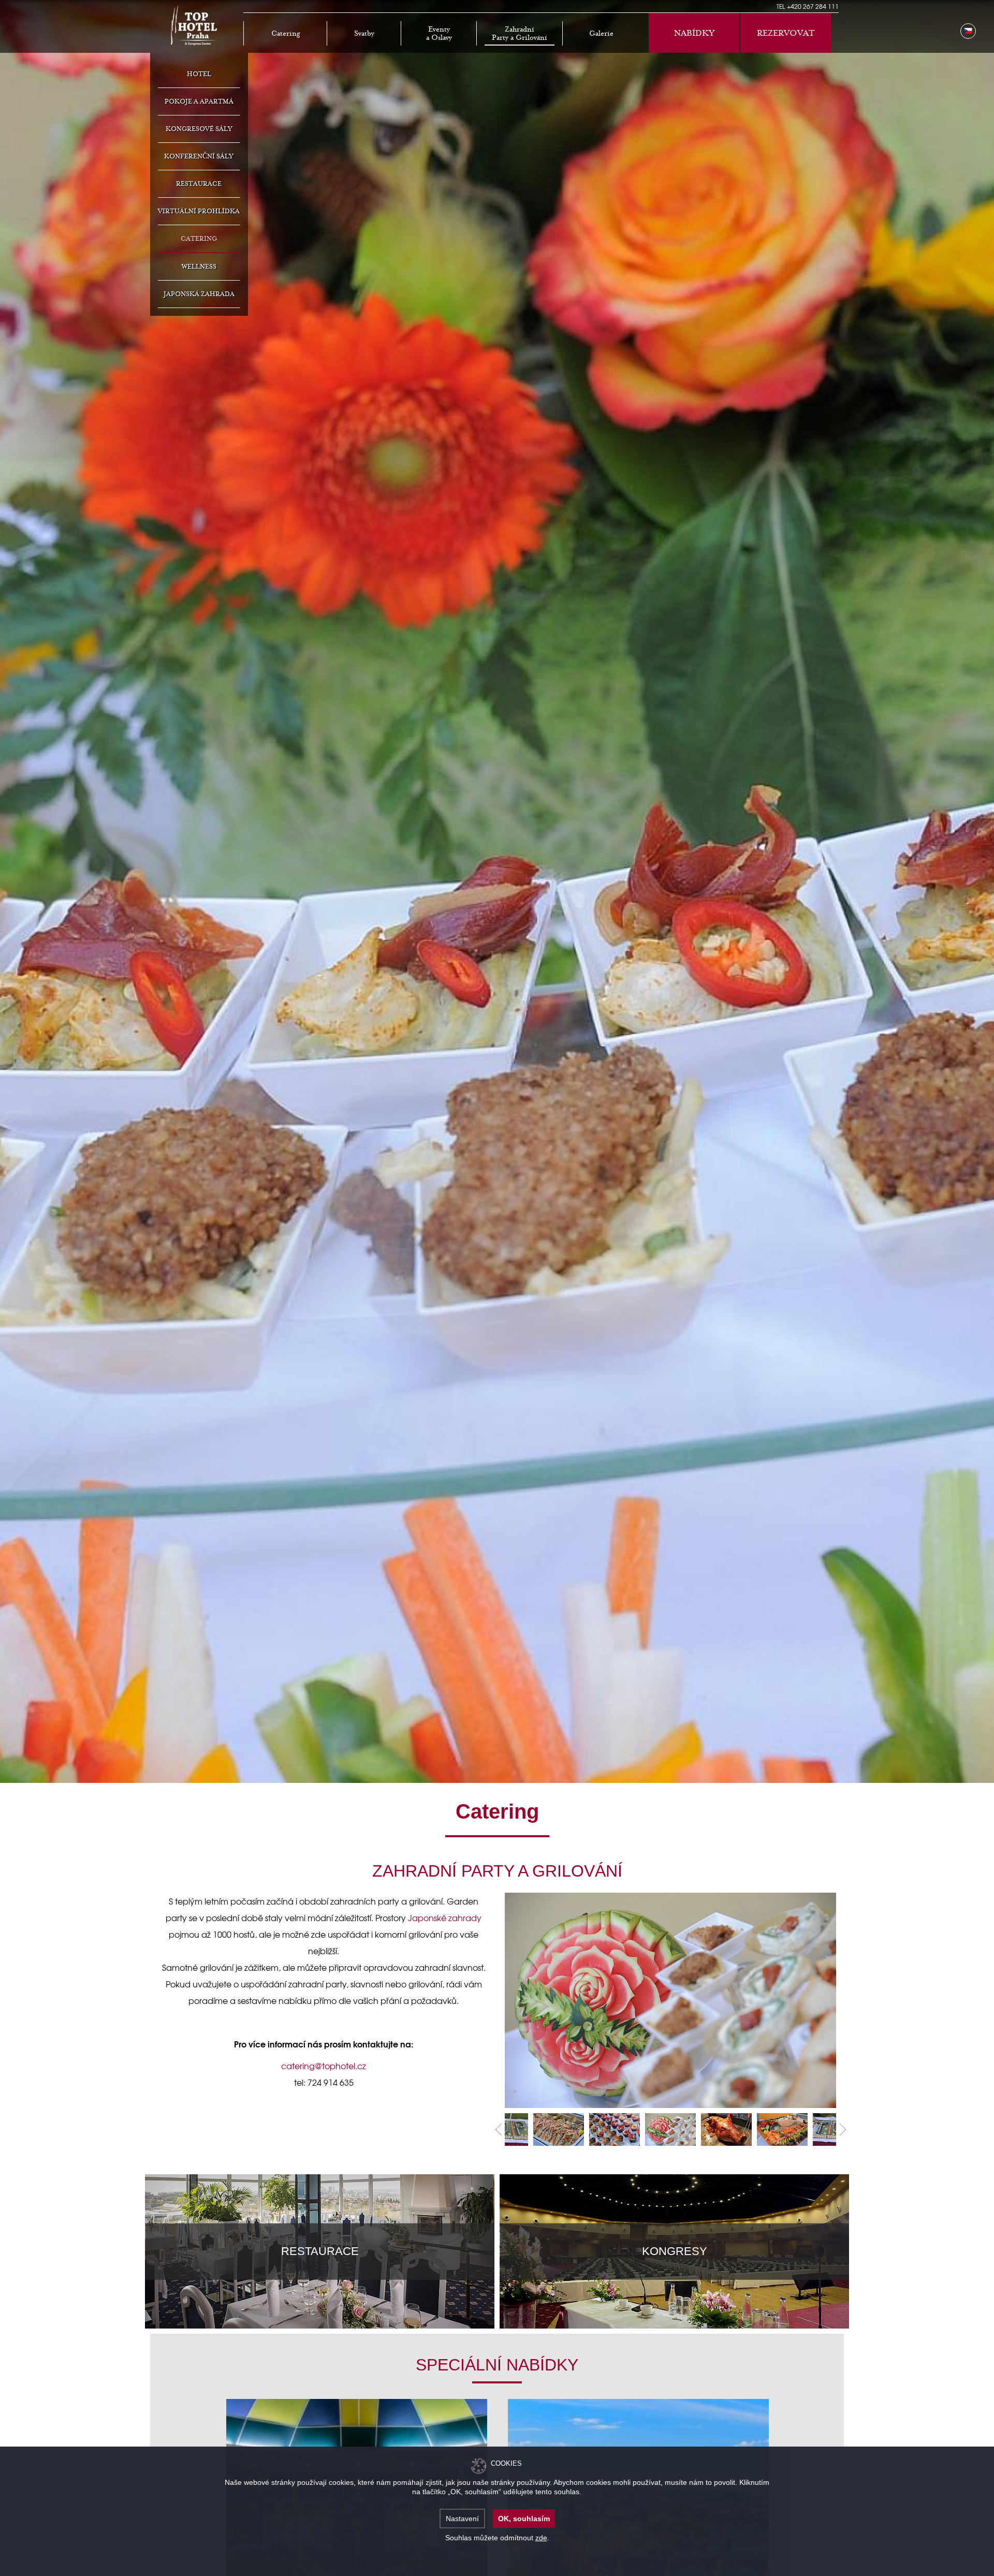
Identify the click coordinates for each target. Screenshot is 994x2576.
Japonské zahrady (445, 1918)
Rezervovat (786, 33)
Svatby (364, 34)
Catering (286, 34)
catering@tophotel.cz (324, 2066)
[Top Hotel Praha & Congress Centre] (194, 24)
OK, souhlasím (524, 2519)
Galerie (601, 34)
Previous (498, 2130)
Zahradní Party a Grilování (520, 34)
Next (843, 2130)
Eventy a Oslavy (439, 34)
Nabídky (694, 33)
